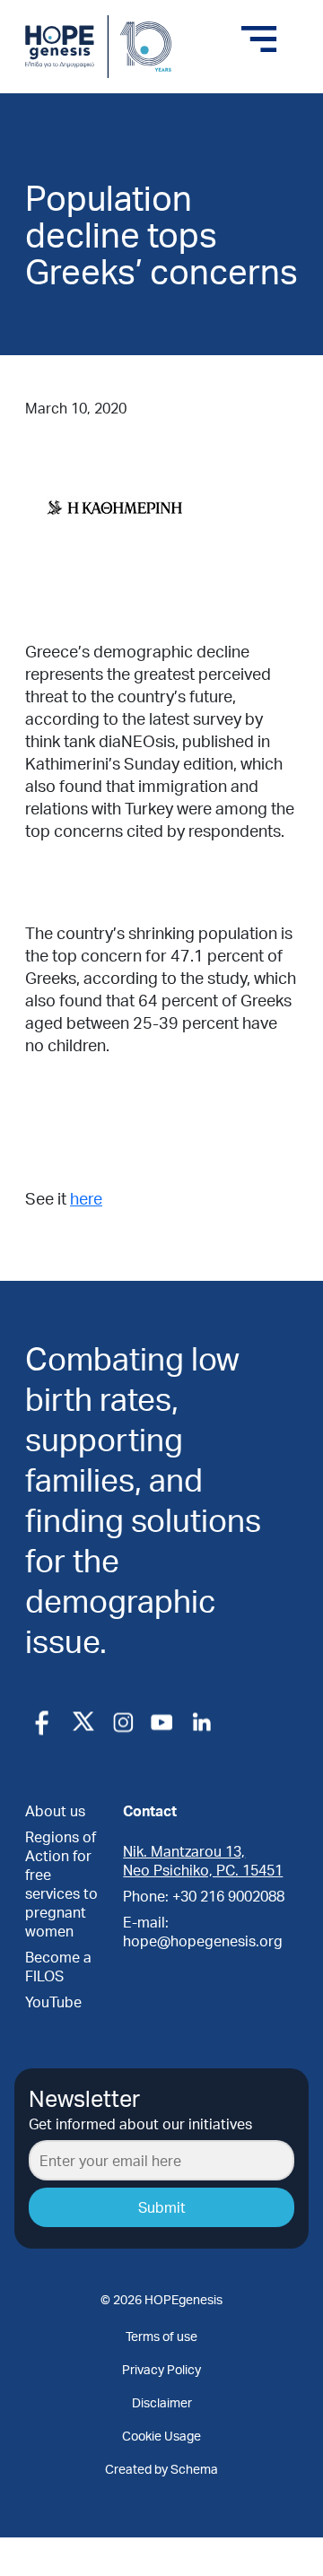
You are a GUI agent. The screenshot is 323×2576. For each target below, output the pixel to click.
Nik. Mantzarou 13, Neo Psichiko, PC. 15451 (203, 1860)
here (86, 1198)
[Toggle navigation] (259, 39)
